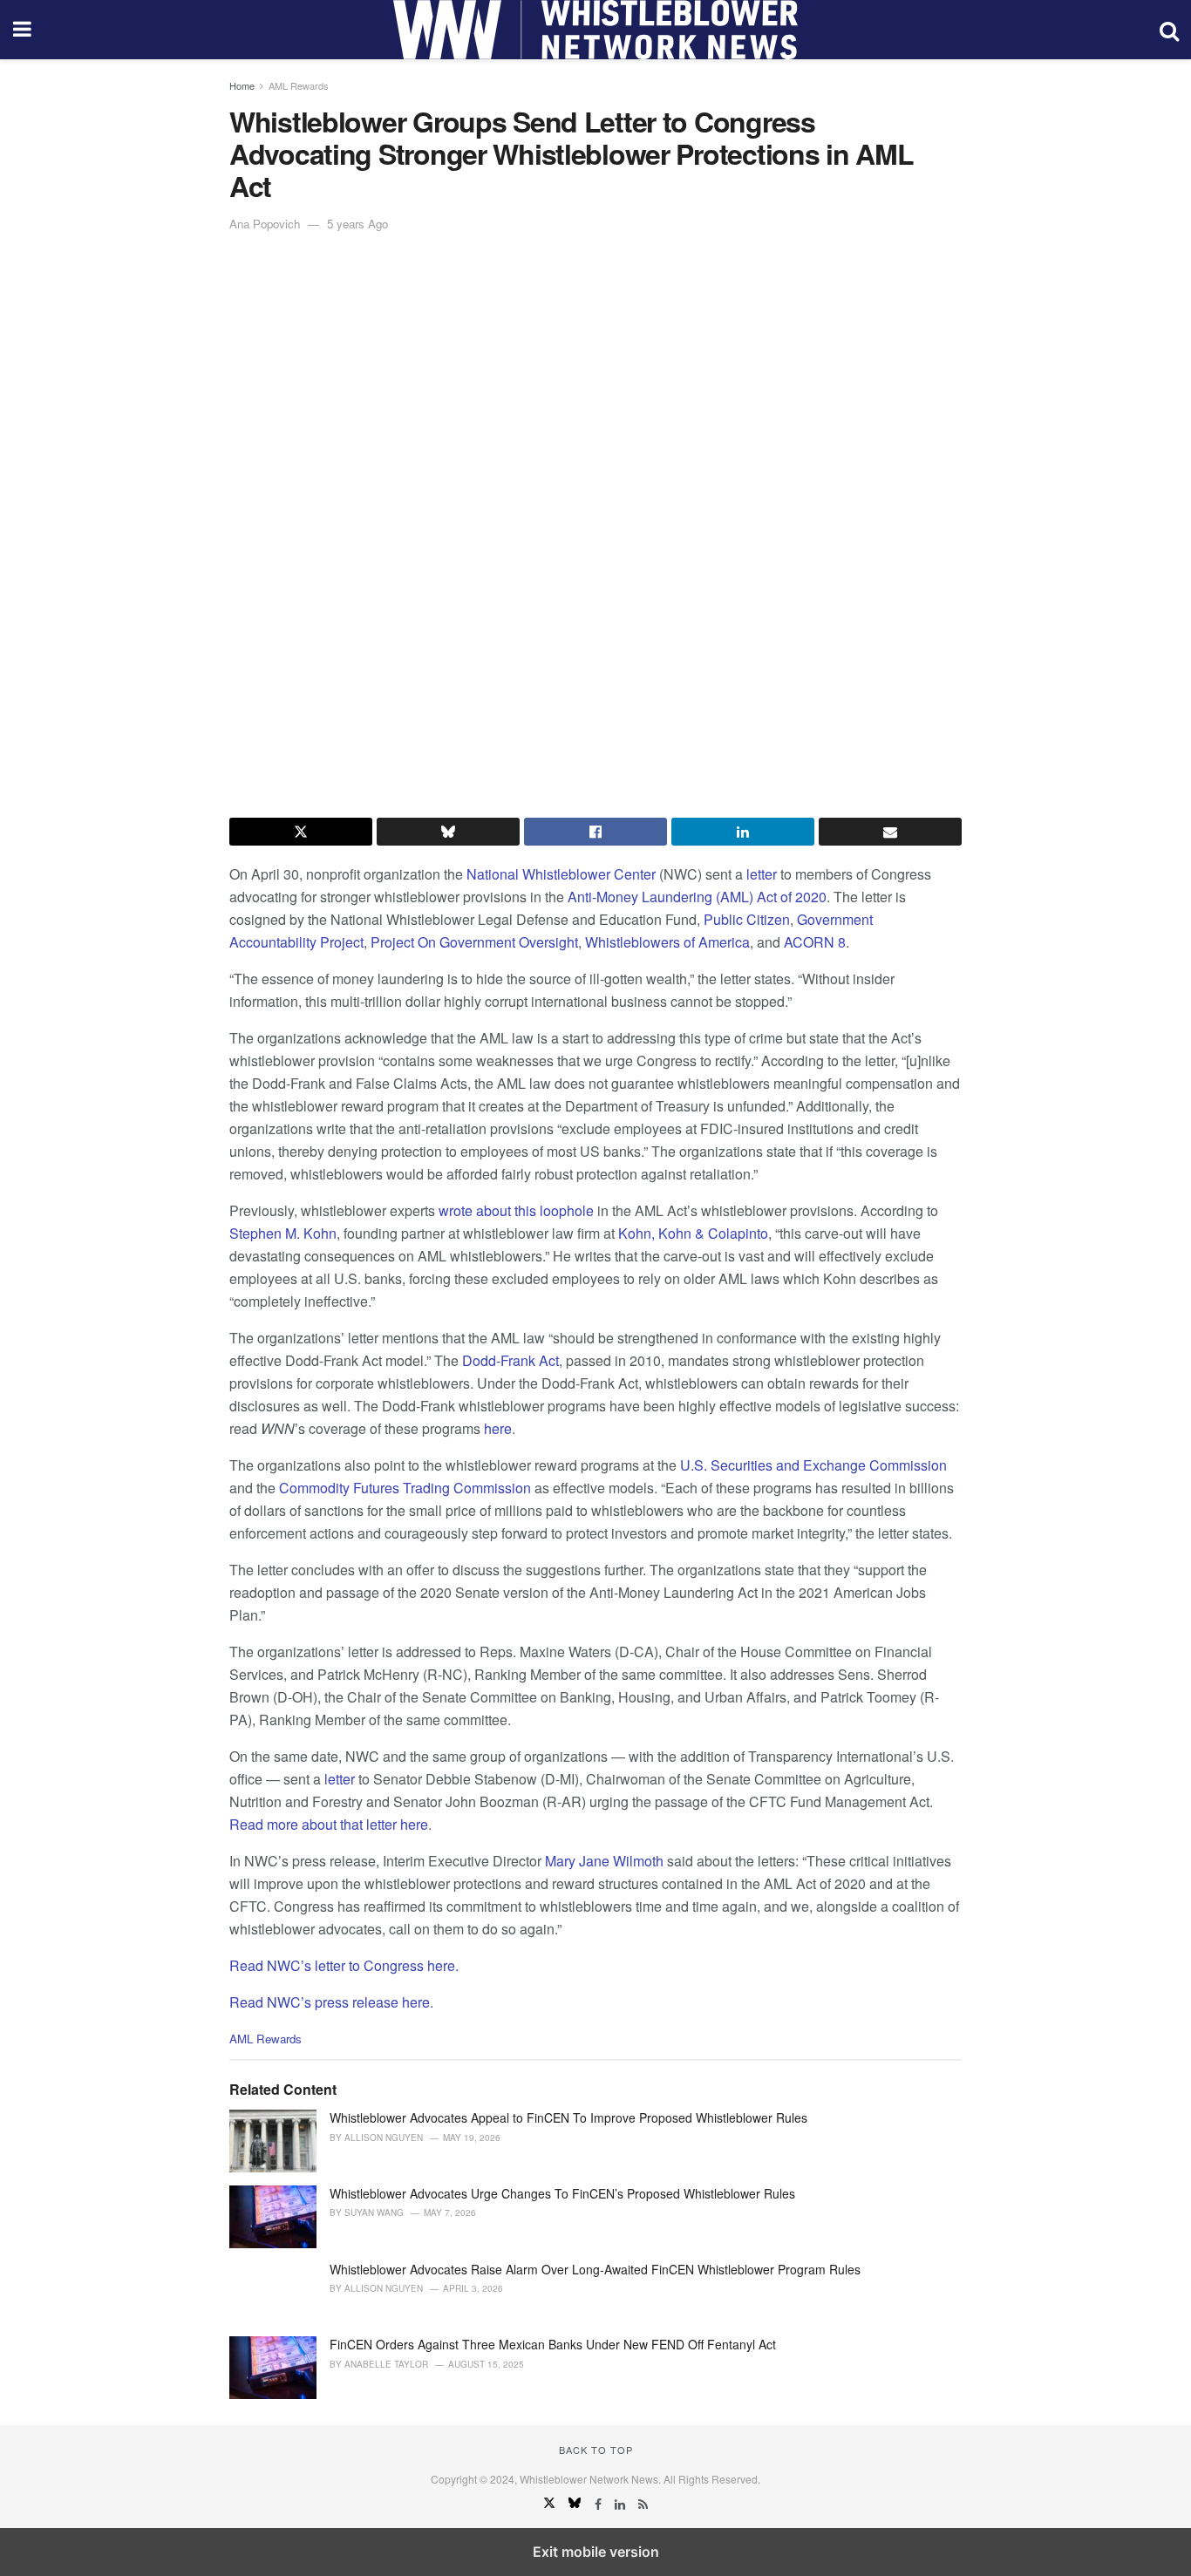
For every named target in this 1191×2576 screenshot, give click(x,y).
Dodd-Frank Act (510, 1360)
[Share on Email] (890, 832)
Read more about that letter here (329, 1824)
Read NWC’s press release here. (333, 2002)
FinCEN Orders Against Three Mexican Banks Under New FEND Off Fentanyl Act (553, 2344)
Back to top (596, 2450)
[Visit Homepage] (595, 30)
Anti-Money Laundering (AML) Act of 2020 (697, 897)
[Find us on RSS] (643, 2504)
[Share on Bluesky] (448, 832)
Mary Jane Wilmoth (604, 1861)
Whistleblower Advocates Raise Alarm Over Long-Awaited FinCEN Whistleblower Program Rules (595, 2269)
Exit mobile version (596, 2552)
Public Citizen (747, 919)
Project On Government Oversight (474, 942)
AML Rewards (299, 85)
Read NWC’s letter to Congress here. (344, 1965)
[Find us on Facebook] (600, 2504)
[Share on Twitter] (301, 832)
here (498, 1428)
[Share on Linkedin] (743, 832)
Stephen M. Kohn (283, 1233)
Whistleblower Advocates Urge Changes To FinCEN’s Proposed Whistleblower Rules (562, 2193)
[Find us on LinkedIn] (622, 2504)
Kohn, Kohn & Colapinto (693, 1233)
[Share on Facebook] (595, 832)
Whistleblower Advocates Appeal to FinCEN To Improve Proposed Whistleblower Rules (568, 2117)
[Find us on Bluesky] (576, 2504)
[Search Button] (1169, 30)
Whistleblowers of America (667, 942)
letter (762, 874)
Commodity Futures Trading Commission (405, 1488)
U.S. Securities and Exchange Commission (813, 1465)
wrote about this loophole (516, 1210)
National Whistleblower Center (561, 874)
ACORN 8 (815, 942)
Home (242, 85)
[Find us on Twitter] (551, 2504)
